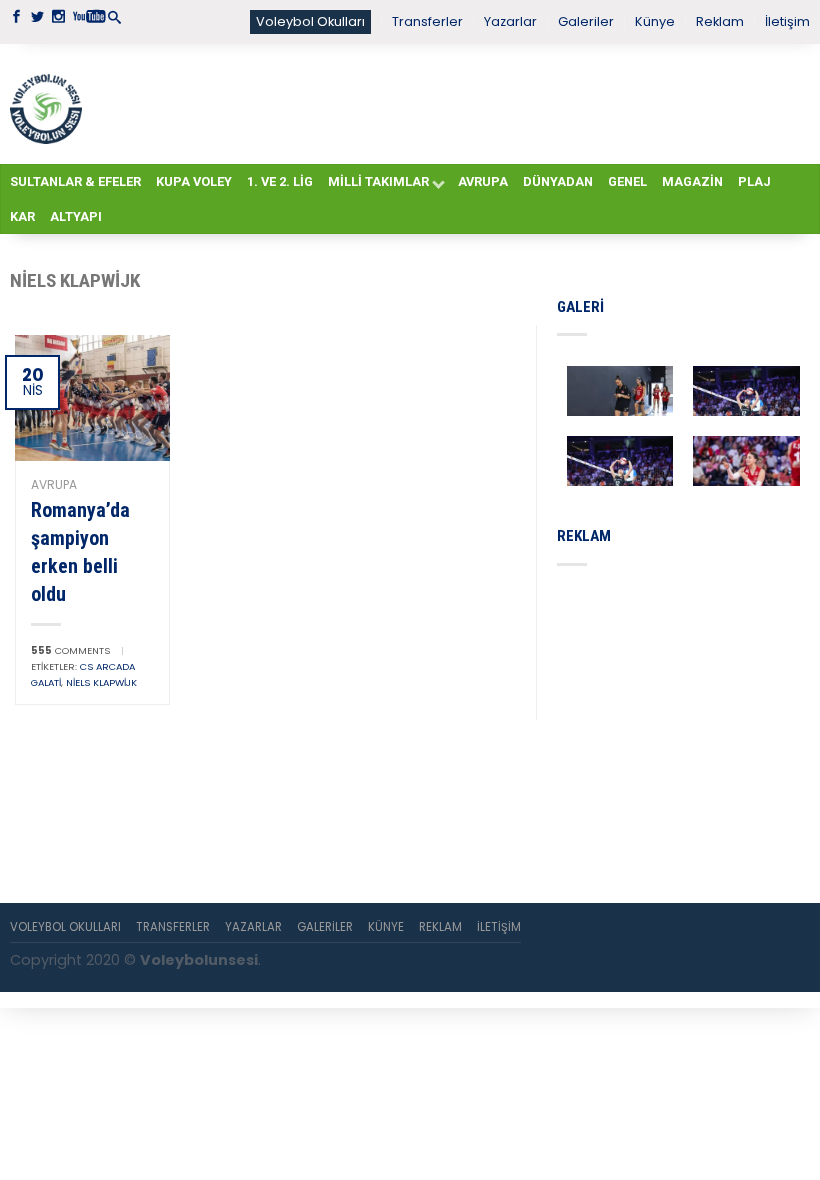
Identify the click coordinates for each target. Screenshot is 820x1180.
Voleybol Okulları (310, 21)
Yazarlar (510, 21)
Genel (627, 181)
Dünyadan (558, 181)
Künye (655, 21)
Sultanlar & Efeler (75, 181)
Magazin (692, 181)
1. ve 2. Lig (280, 181)
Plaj (754, 181)
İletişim (787, 21)
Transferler (427, 21)
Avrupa (483, 181)
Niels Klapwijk (101, 682)
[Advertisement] (446, 103)
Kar (22, 216)
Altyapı (76, 216)
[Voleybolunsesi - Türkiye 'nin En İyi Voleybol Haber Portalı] (46, 104)
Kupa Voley (194, 181)
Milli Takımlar (378, 181)
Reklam (720, 21)
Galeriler (586, 21)
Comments (70, 650)
